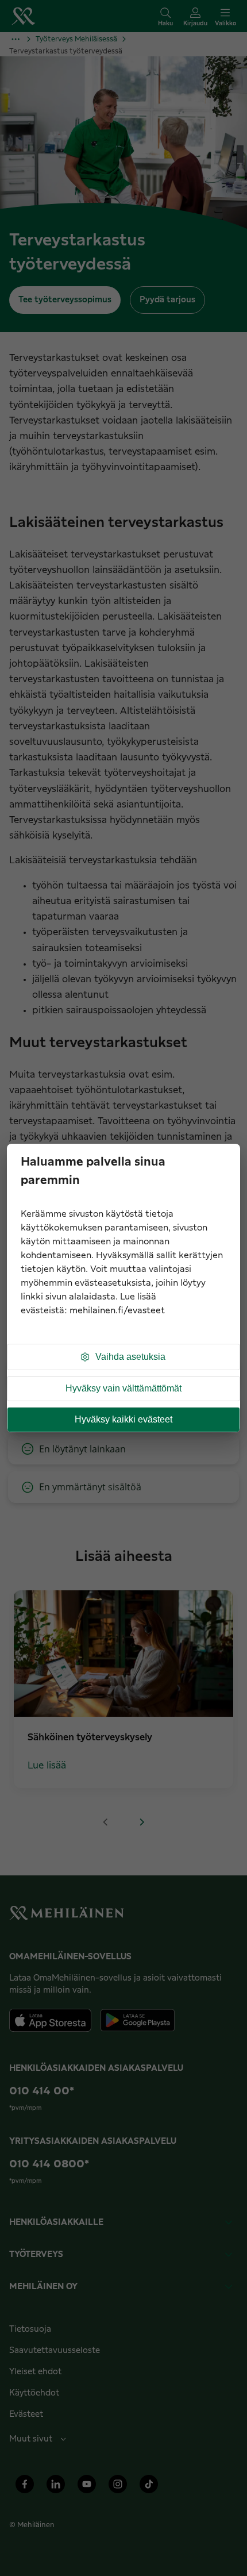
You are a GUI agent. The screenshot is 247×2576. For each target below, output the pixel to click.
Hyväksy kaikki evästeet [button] (123, 1419)
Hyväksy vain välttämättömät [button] (123, 1388)
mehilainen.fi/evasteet (117, 1311)
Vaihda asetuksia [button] (130, 1357)
